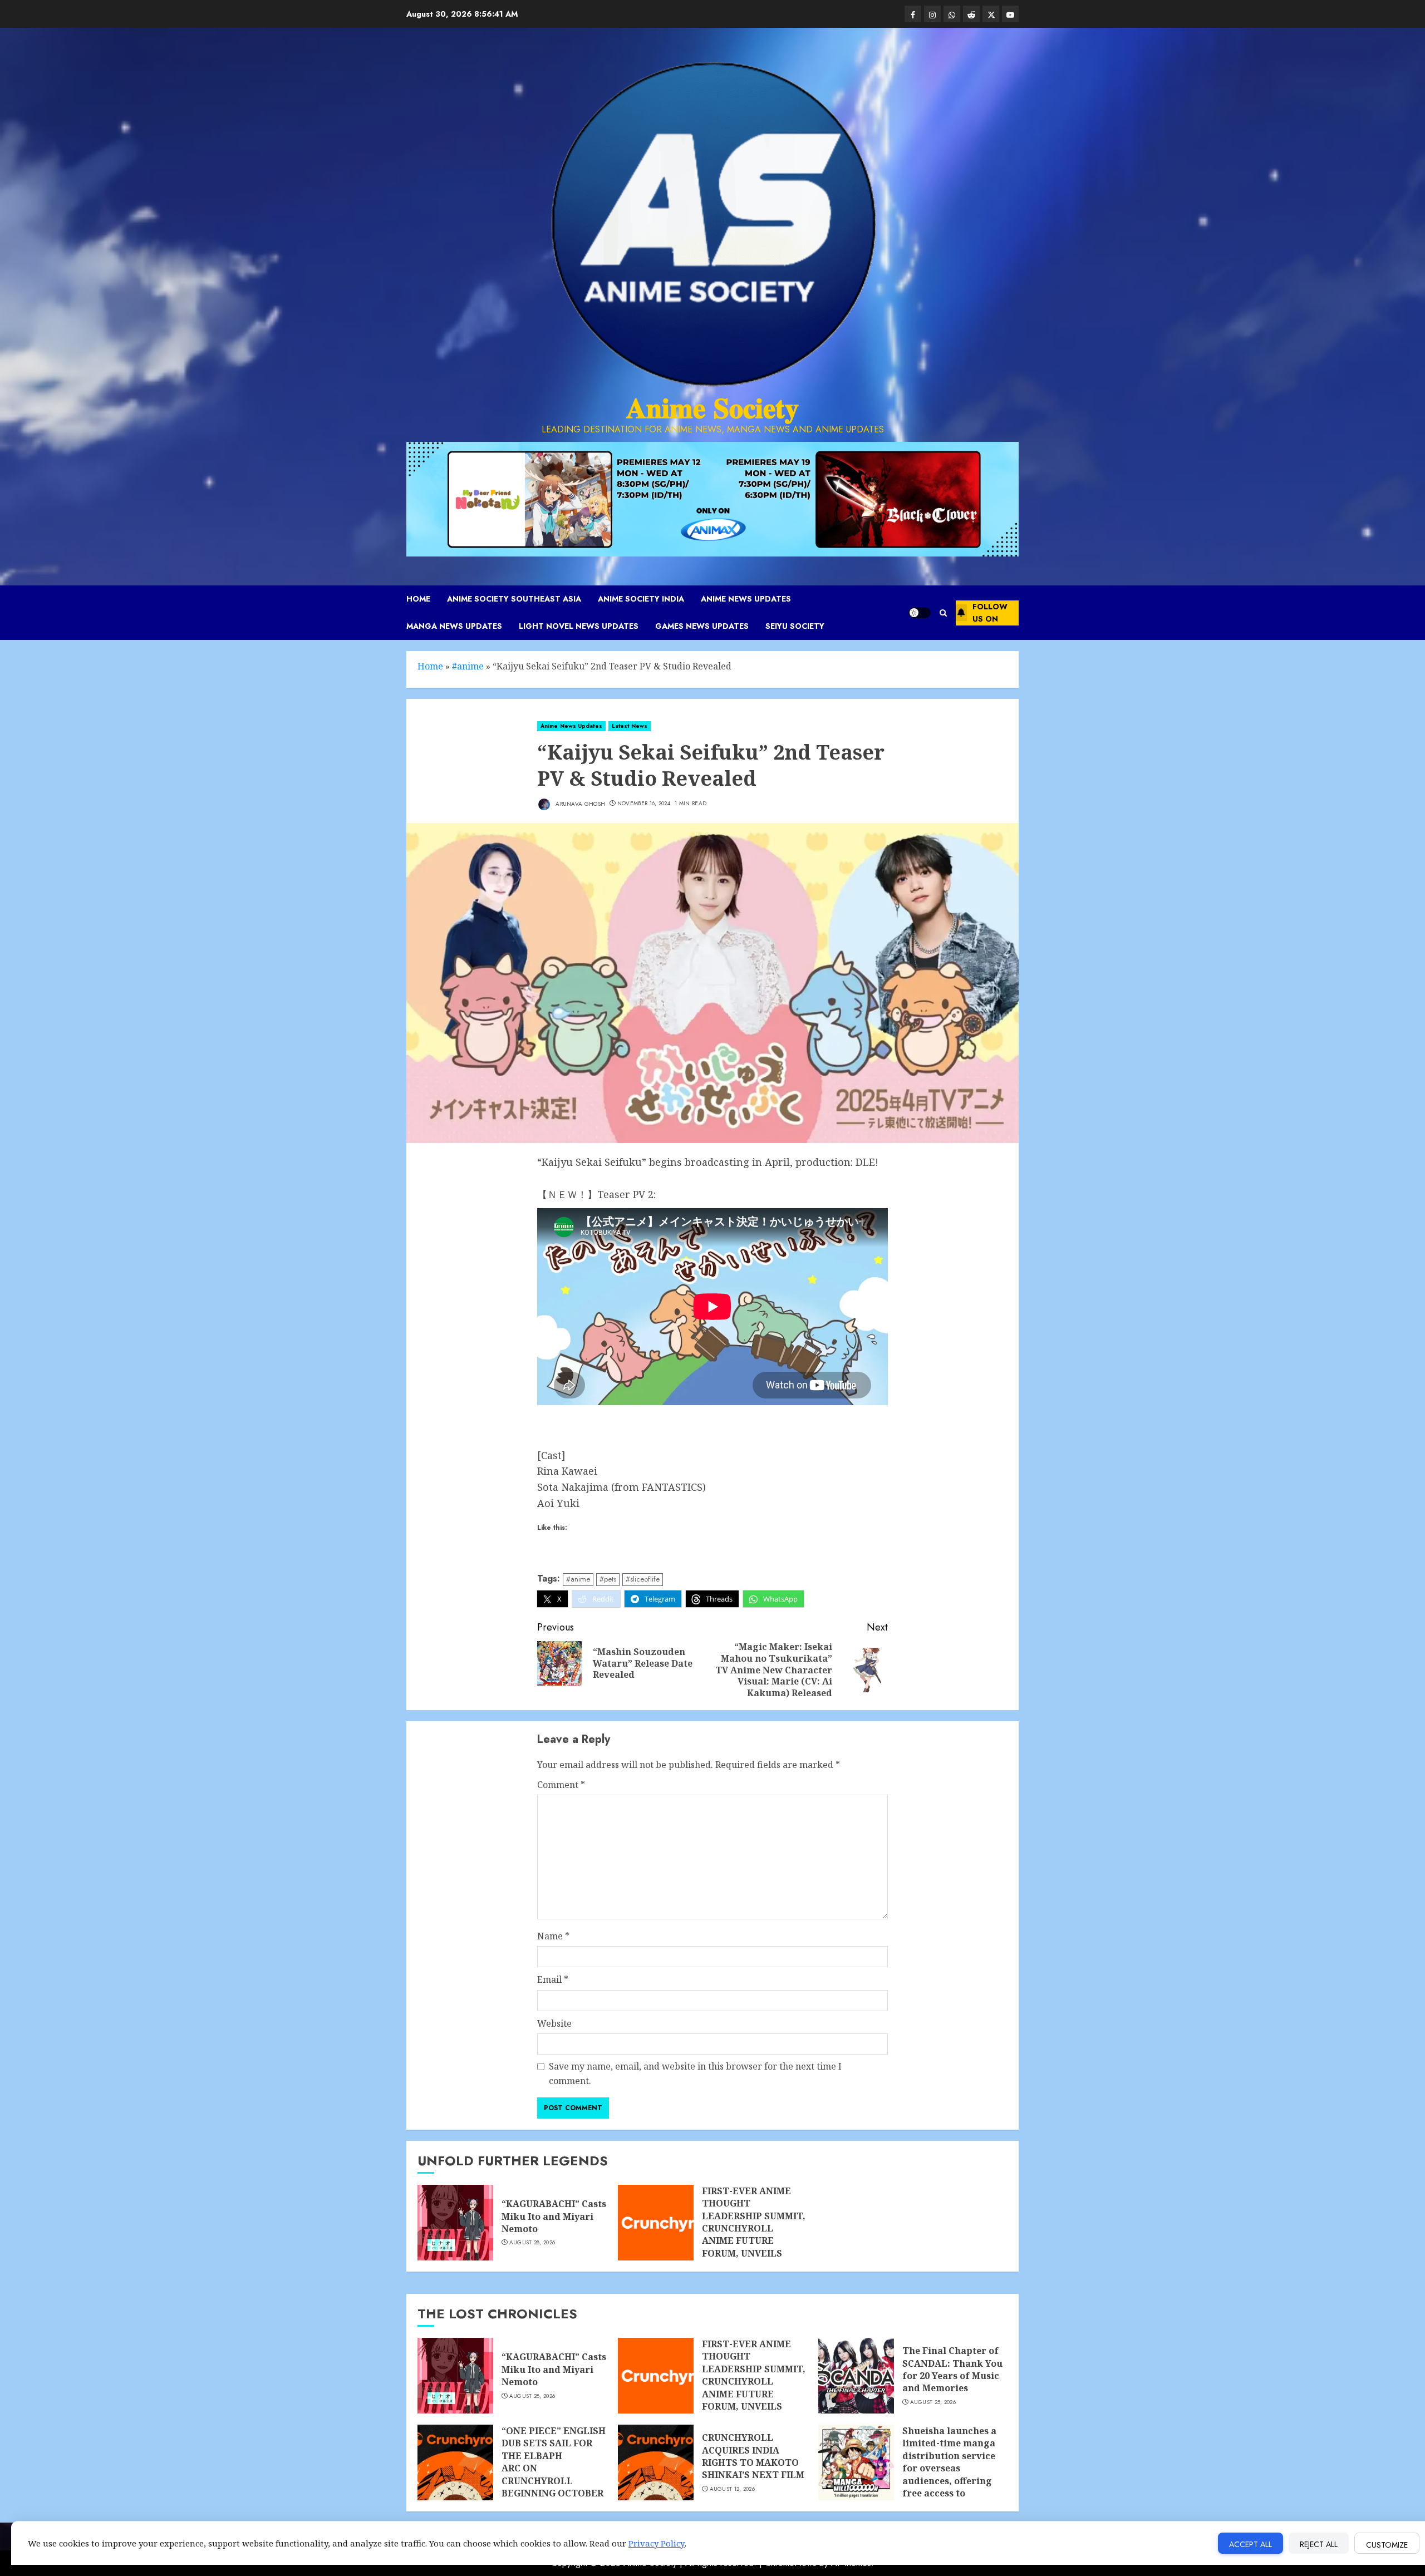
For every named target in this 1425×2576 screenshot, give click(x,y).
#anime (468, 666)
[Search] (943, 613)
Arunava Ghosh (579, 803)
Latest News (630, 726)
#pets (608, 1579)
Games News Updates (702, 626)
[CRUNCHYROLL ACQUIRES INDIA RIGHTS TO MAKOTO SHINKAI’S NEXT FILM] (656, 2462)
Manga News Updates (454, 626)
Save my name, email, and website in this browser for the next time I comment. (695, 2073)
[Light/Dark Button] (920, 613)
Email (553, 1979)
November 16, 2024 (644, 804)
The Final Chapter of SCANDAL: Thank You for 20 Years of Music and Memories (952, 2369)
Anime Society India (641, 599)
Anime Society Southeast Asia (514, 599)
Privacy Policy (657, 2543)
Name (553, 1936)
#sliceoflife (643, 1579)
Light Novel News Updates (579, 626)
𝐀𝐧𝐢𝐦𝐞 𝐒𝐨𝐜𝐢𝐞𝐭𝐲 (712, 408)
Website (554, 2023)
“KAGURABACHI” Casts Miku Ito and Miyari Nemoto (554, 2216)
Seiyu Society (795, 626)
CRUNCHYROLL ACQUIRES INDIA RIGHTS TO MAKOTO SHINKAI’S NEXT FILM (753, 2456)
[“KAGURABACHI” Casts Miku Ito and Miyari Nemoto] (455, 2223)
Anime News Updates (746, 599)
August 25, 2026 (933, 2402)
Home (418, 599)
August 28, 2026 (532, 2243)
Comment (561, 1785)
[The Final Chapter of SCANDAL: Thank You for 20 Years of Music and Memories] (856, 2376)
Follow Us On (990, 613)
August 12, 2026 (733, 2489)
